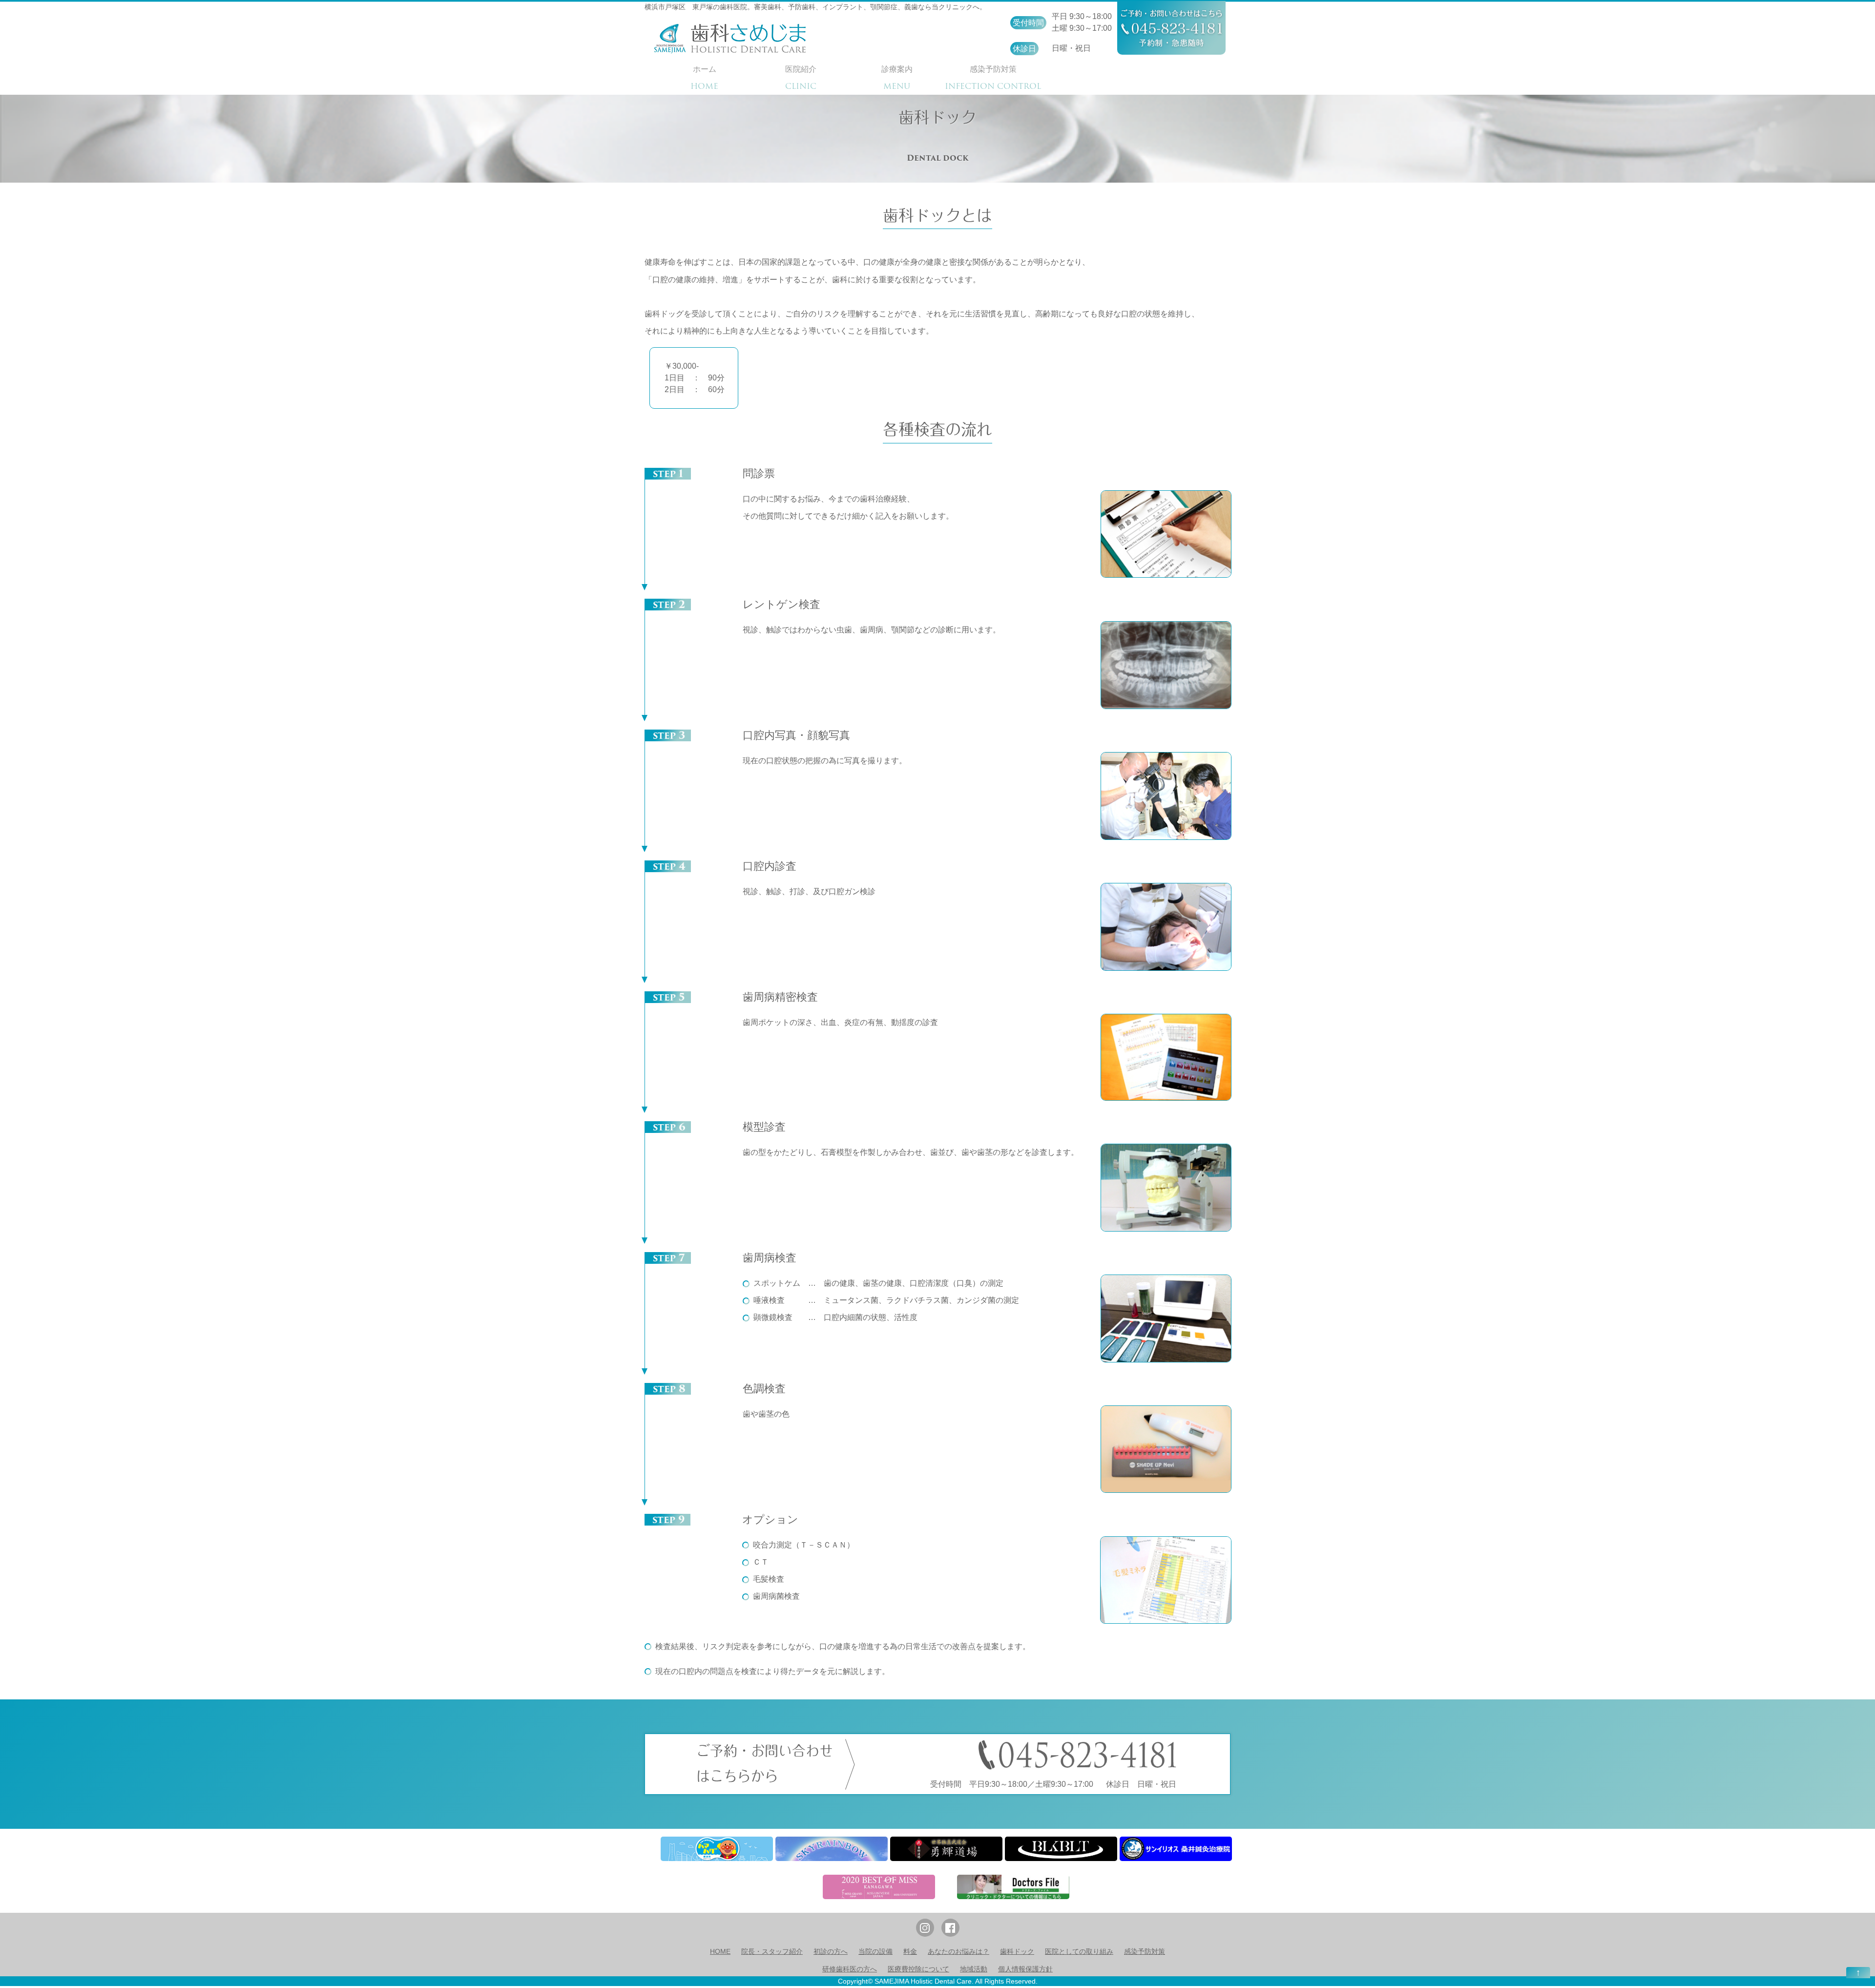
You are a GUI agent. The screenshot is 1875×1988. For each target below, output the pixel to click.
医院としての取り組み (1079, 1951)
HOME (720, 1951)
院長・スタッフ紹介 (772, 1951)
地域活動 (974, 1969)
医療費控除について (918, 1969)
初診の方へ (831, 1951)
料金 (910, 1951)
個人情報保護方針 (1025, 1969)
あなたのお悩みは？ (958, 1951)
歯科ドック (1017, 1951)
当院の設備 (875, 1951)
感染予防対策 (1145, 1951)
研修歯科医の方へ (850, 1969)
